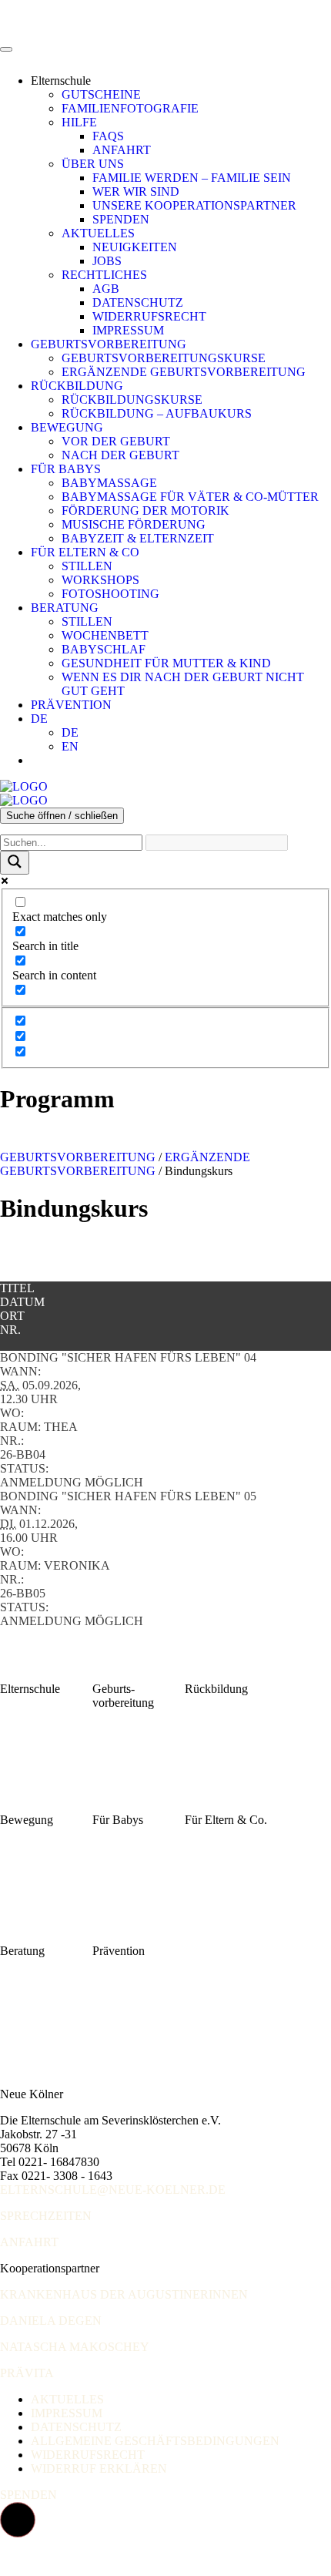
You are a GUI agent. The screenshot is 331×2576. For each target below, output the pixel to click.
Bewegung (67, 427)
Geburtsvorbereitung (109, 344)
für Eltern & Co (85, 552)
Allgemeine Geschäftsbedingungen (155, 2441)
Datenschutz (138, 302)
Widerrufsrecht (149, 316)
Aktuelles (98, 233)
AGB (106, 289)
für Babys (66, 469)
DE (39, 719)
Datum (22, 1302)
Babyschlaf (104, 649)
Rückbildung (77, 386)
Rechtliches (104, 275)
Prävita (27, 2373)
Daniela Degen (51, 2321)
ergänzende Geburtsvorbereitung (125, 1164)
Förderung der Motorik (145, 510)
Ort (12, 1316)
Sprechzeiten (46, 2216)
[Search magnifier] (15, 863)
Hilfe (79, 122)
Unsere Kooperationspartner (194, 205)
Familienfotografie (130, 108)
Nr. (10, 1330)
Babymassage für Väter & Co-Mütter (190, 497)
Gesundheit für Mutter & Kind (166, 663)
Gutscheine (101, 94)
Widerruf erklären (99, 2469)
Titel (17, 1288)
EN (70, 746)
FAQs (108, 136)
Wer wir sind (136, 191)
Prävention (71, 705)
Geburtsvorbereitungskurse (164, 358)
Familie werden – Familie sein (192, 178)
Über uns (93, 164)
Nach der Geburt (120, 455)
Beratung (65, 608)
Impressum (128, 330)
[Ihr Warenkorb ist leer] (46, 760)
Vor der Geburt (116, 441)
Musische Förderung (134, 524)
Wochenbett (105, 635)
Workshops (100, 580)
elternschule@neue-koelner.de (113, 2190)
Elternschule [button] (61, 81)
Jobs (107, 261)
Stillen (87, 566)
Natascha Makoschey (75, 2347)
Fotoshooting (110, 594)
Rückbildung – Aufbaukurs (157, 413)
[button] (18, 2520)
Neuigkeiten (135, 247)
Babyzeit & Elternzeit (138, 538)
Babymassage (109, 483)
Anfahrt (122, 150)
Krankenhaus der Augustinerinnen (124, 2294)
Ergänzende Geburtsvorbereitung (184, 372)
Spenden (121, 219)
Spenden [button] (28, 2495)
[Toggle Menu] (6, 49)
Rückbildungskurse (132, 400)
